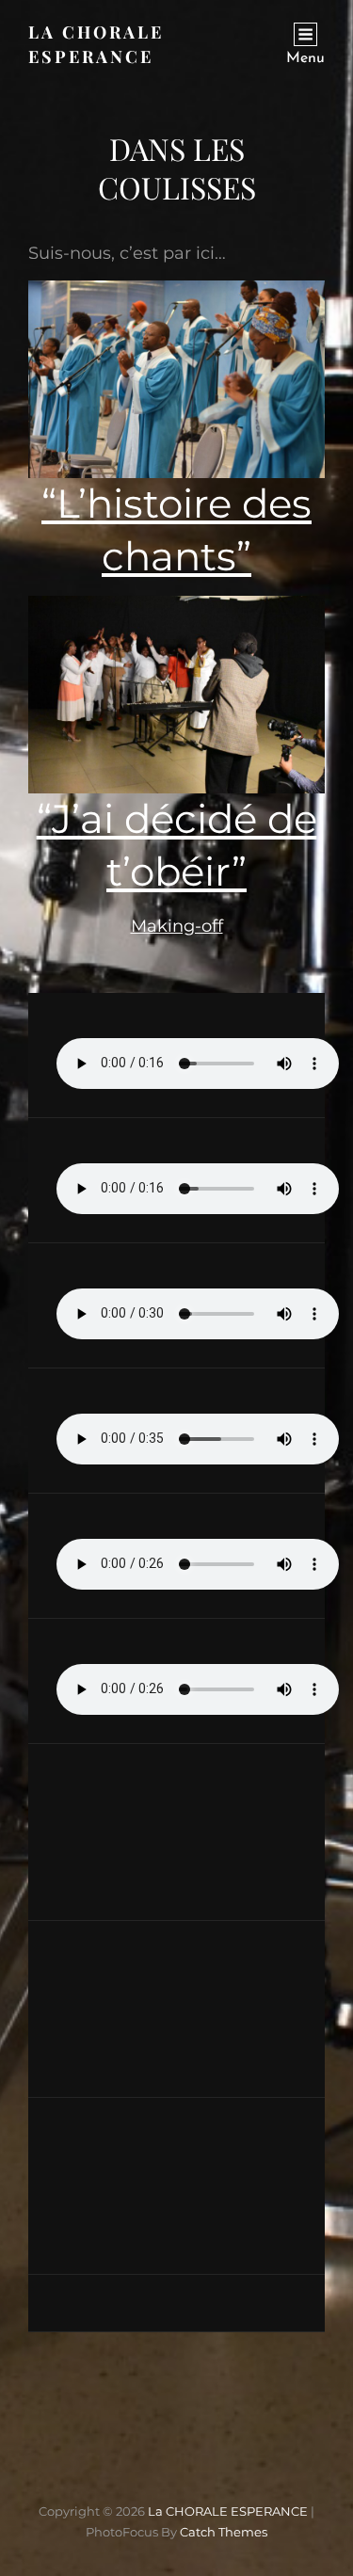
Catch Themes (224, 2532)
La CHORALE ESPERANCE (228, 2511)
